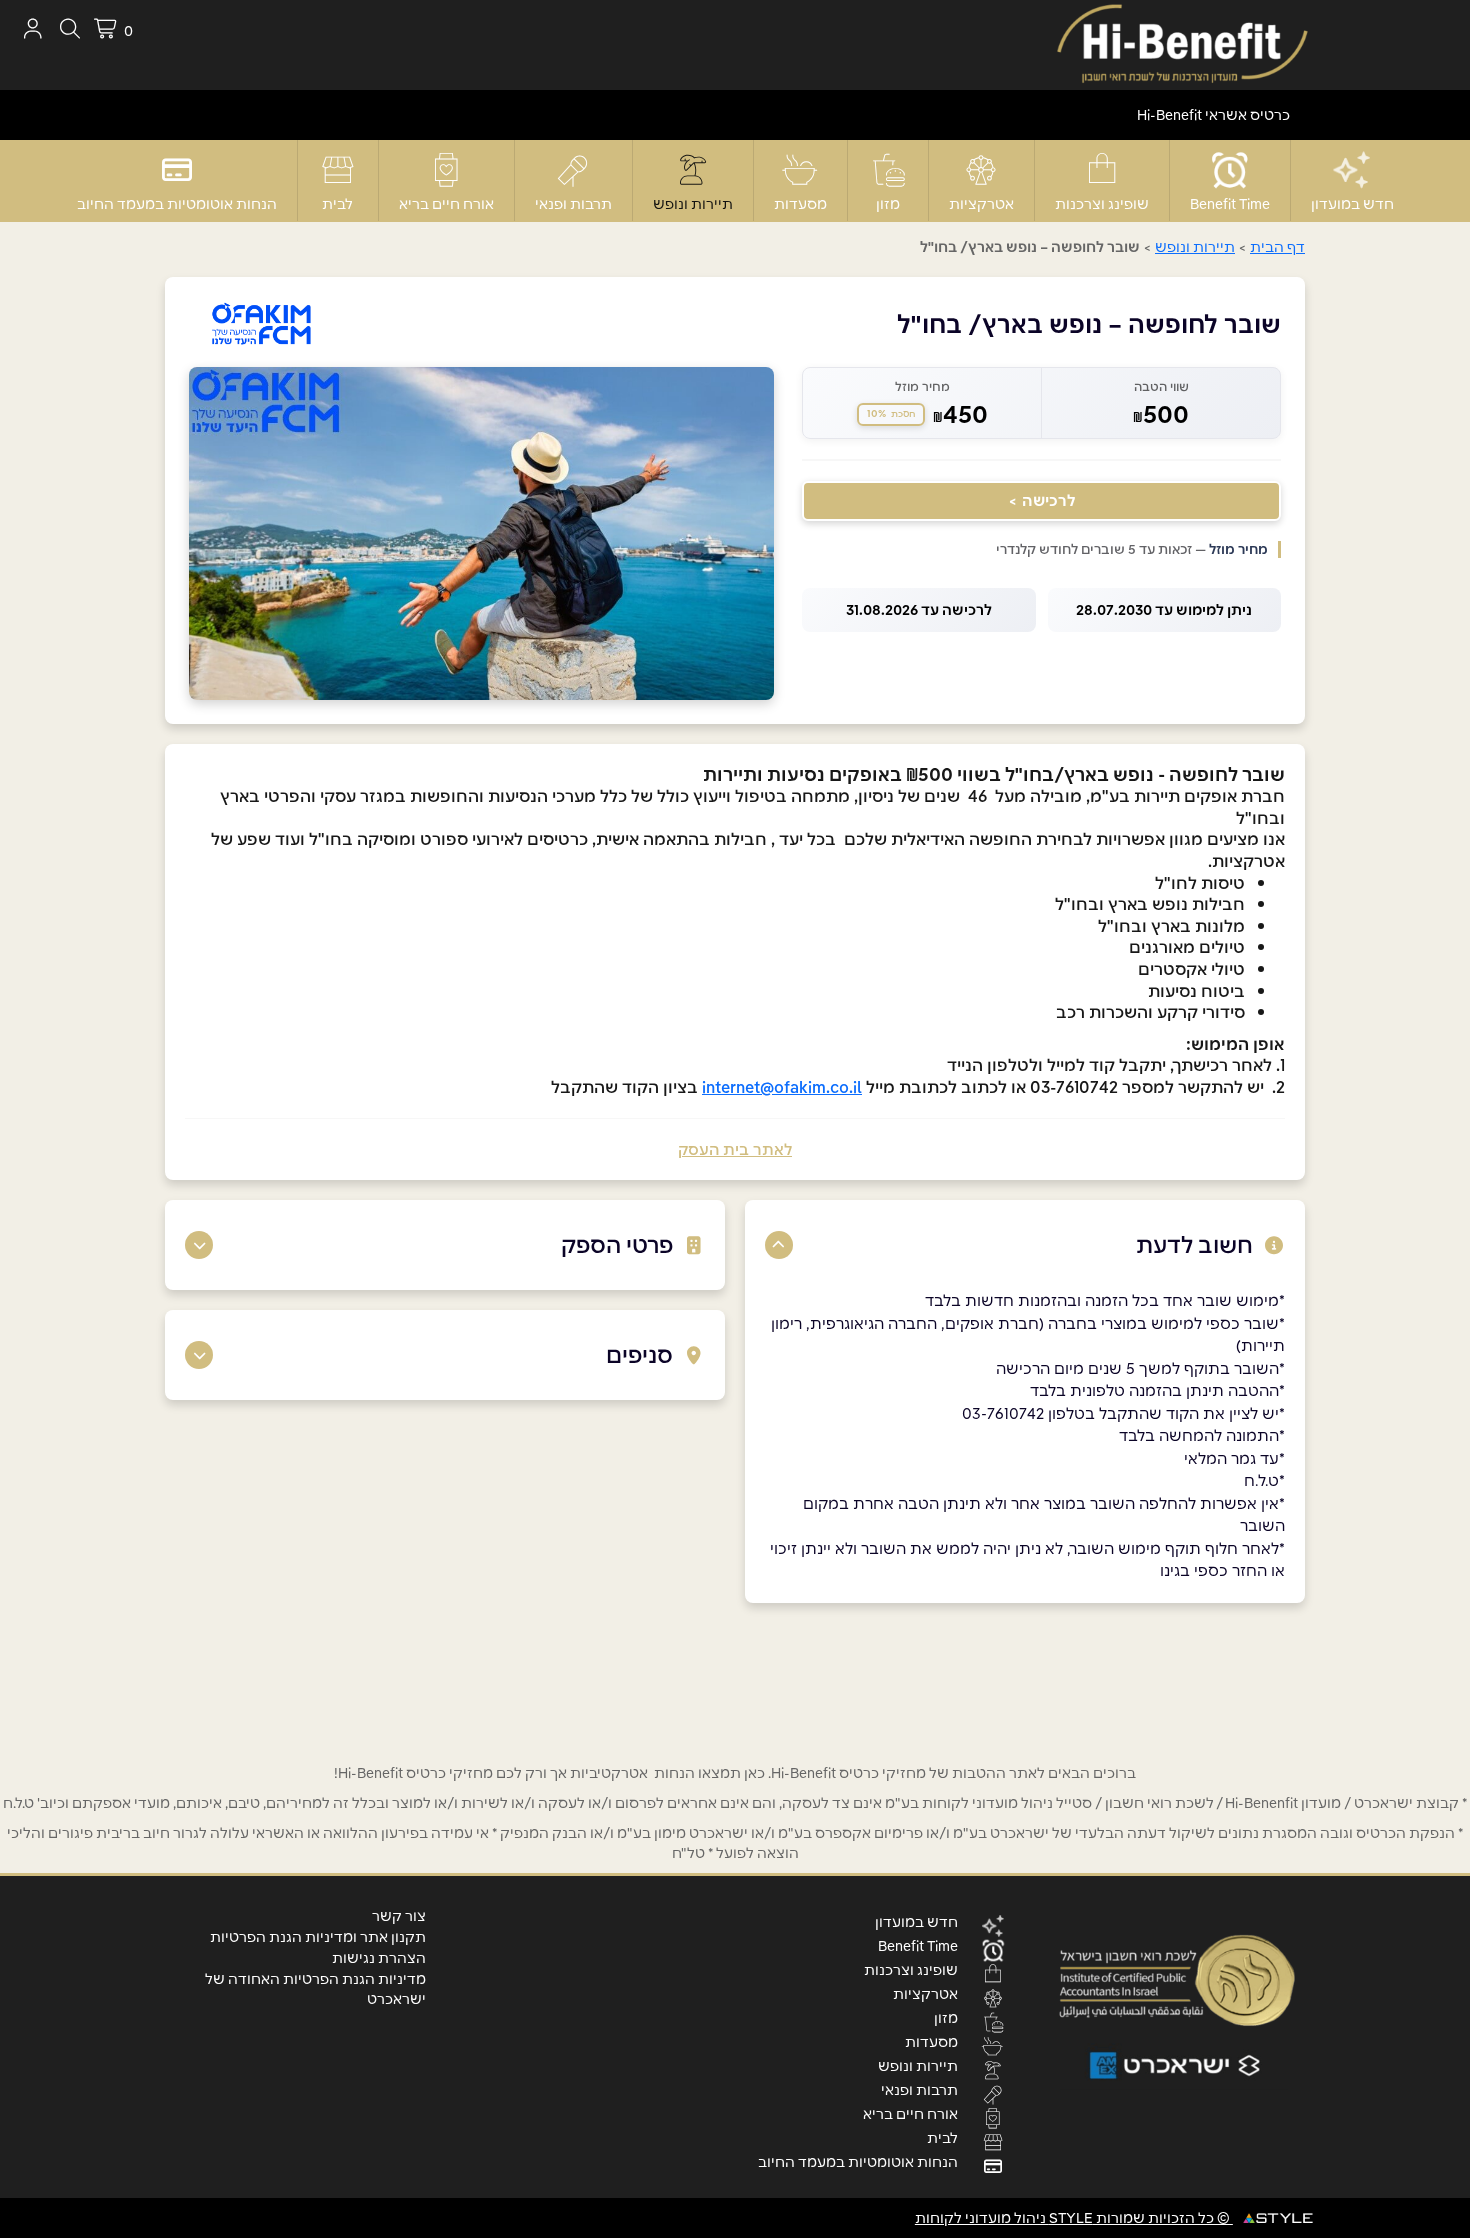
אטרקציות (981, 204)
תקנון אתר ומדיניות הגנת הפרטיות (318, 1937)
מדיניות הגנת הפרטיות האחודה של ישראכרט (315, 1989)
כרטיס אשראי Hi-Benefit (1213, 115)
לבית (337, 204)
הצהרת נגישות (379, 1958)
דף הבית (1277, 247)
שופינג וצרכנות (1102, 204)
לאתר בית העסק (735, 1149)
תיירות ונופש (693, 204)
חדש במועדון (1352, 204)
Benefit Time (1230, 204)
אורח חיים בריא (446, 204)
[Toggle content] (779, 1245)
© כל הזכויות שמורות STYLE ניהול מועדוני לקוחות (1074, 2218)
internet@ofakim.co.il (782, 1087)
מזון (888, 204)
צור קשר (399, 1916)
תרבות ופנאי (573, 204)
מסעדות (800, 204)
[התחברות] (32, 28)
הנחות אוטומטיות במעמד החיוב (177, 204)
